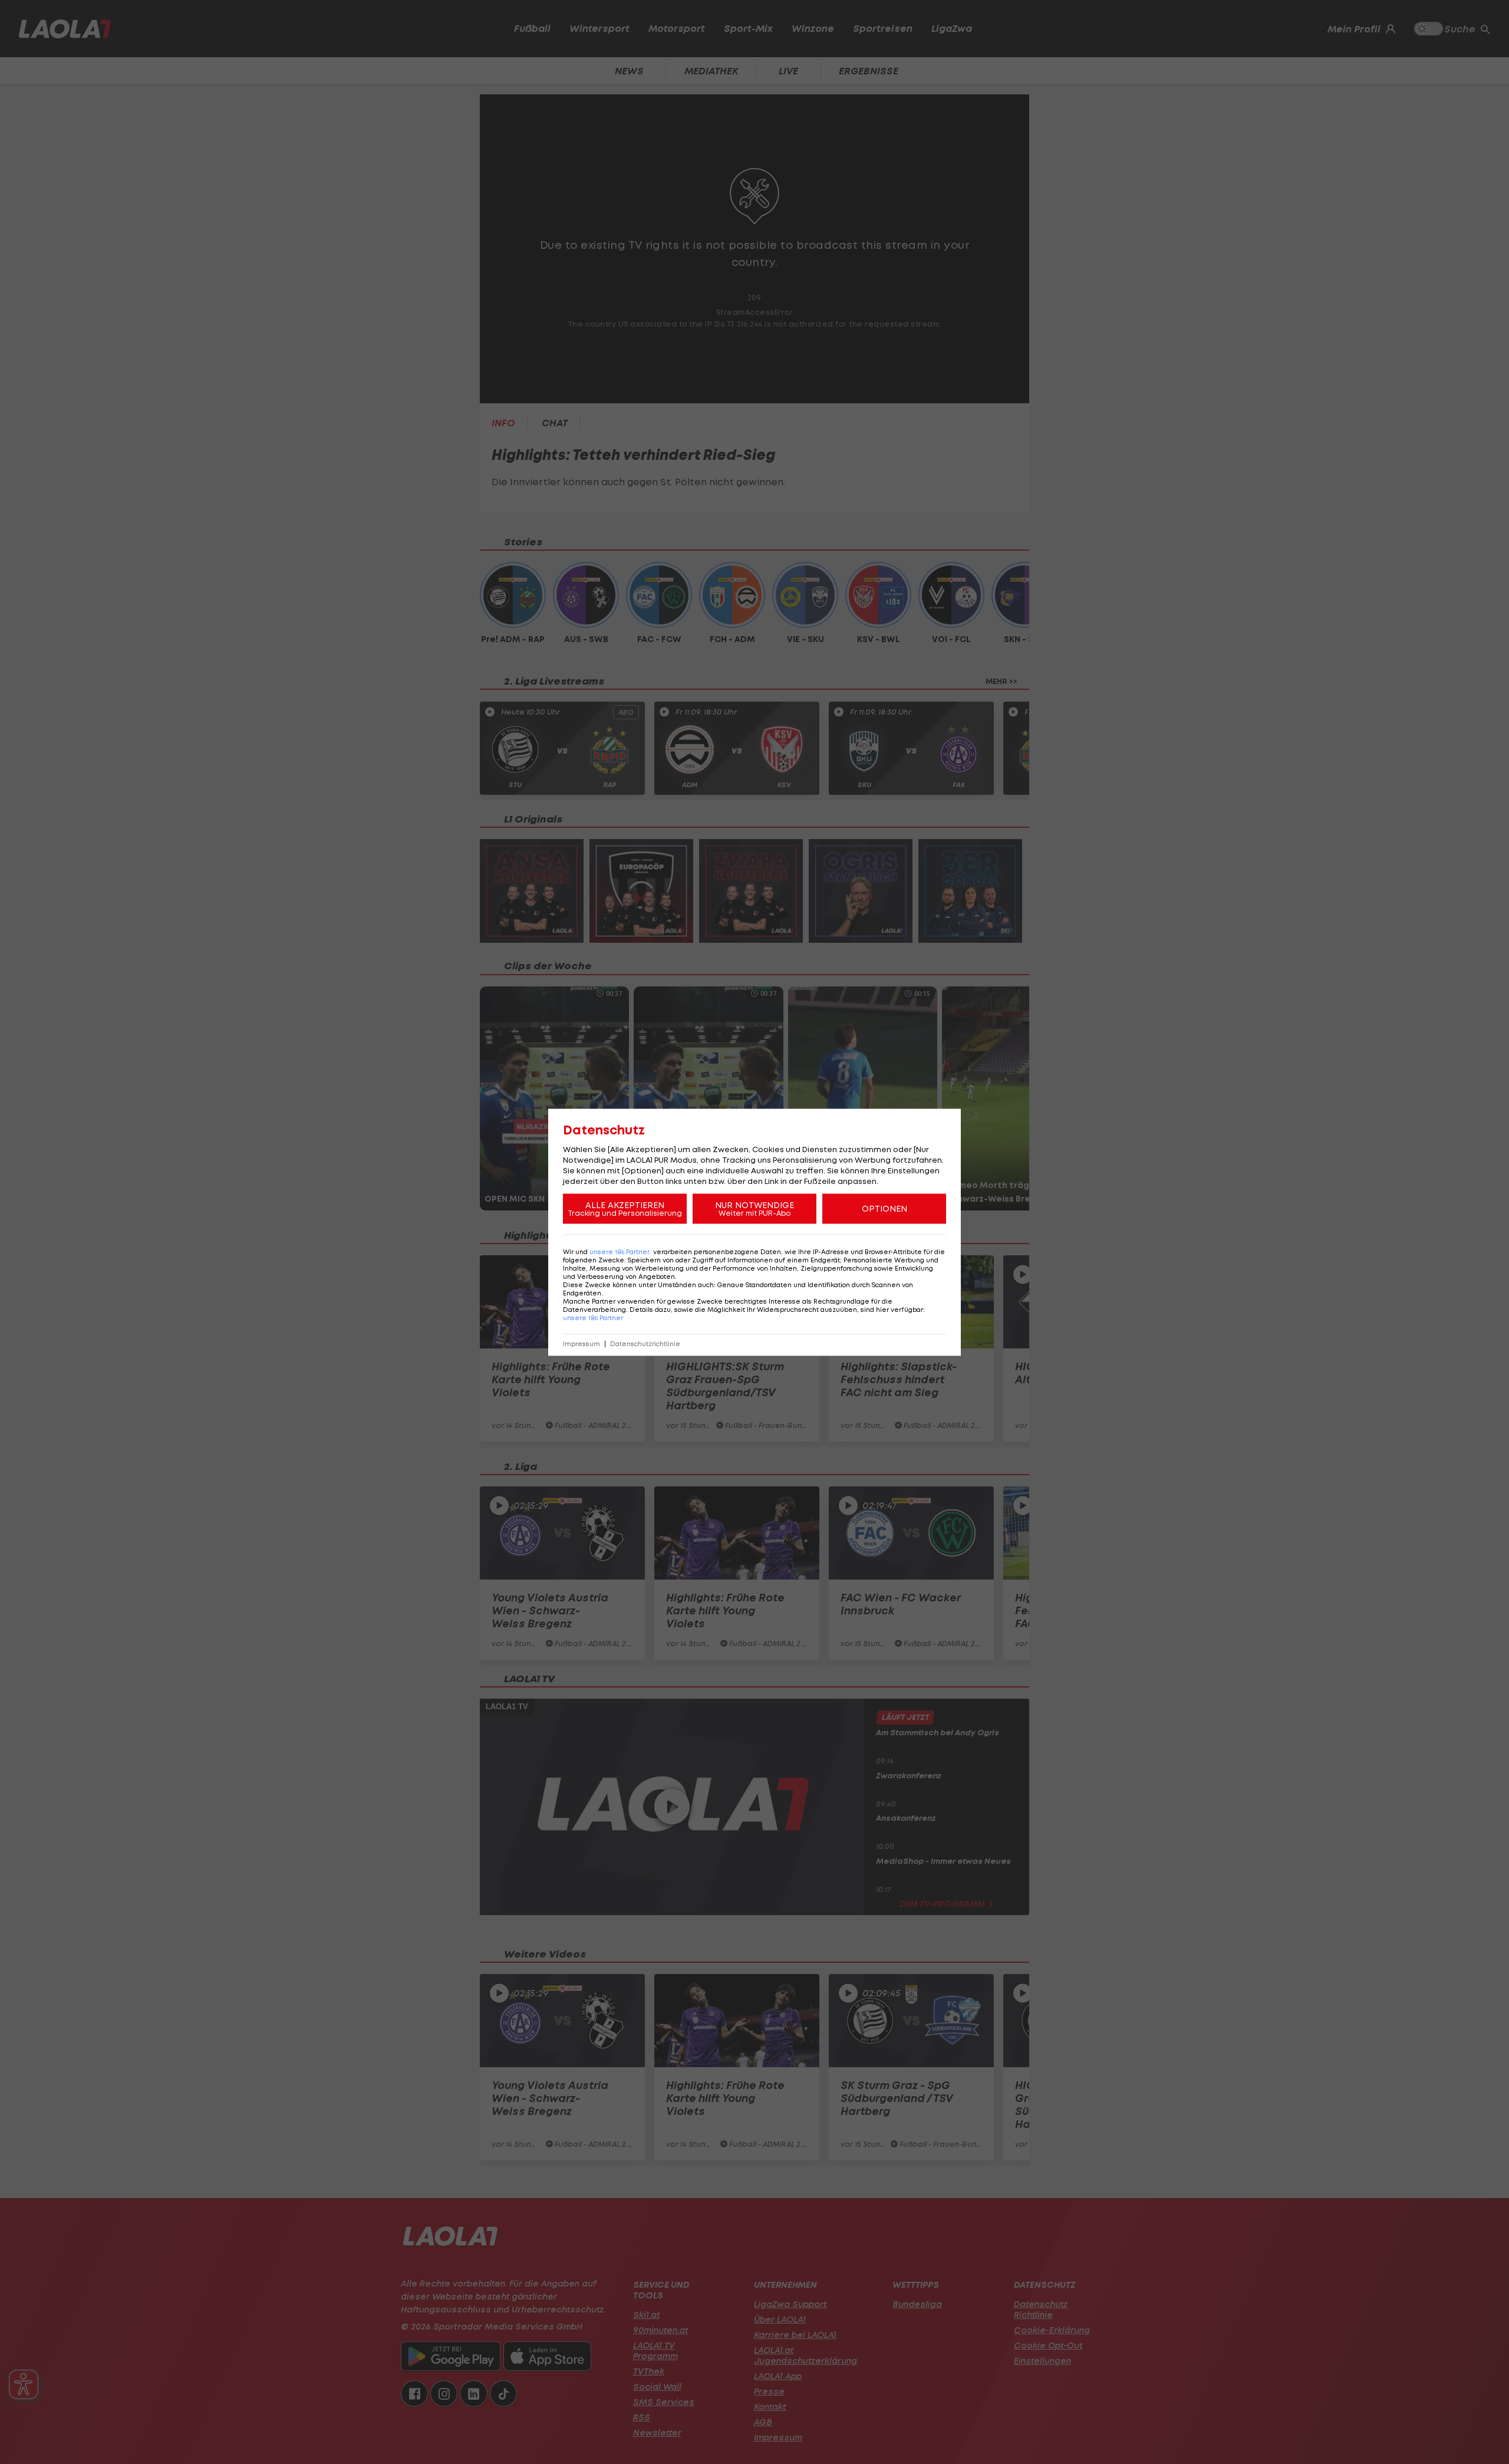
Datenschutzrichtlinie (645, 1343)
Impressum (581, 1343)
